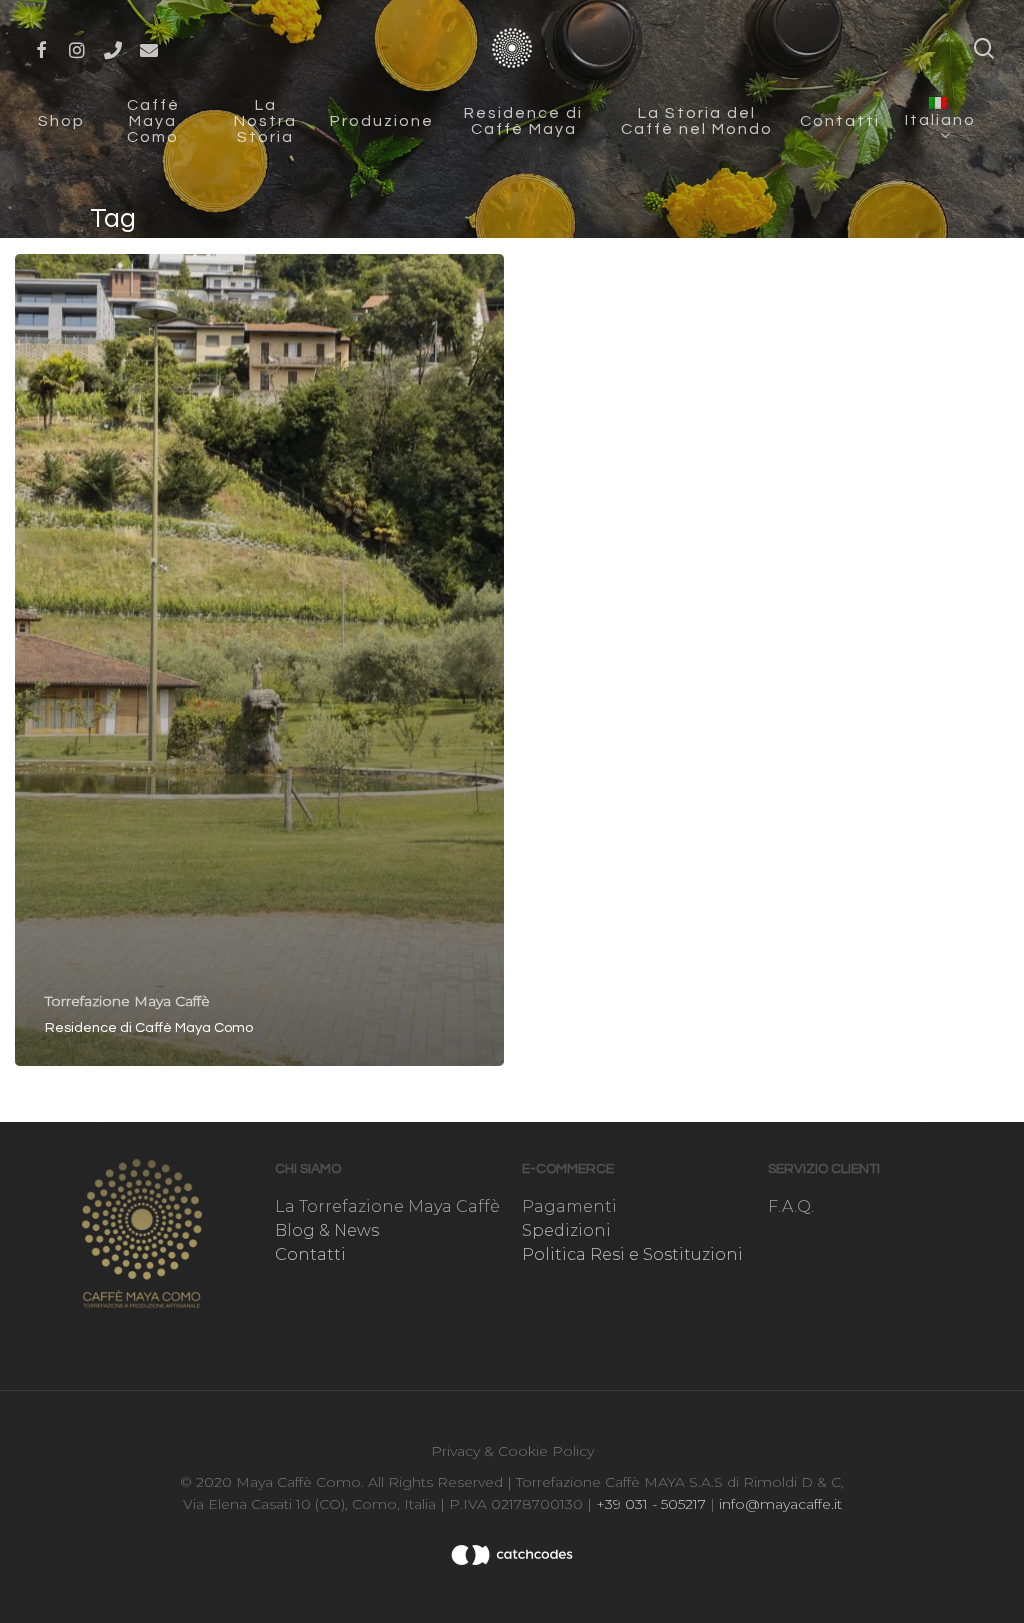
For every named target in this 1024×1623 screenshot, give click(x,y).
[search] (984, 48)
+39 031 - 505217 (651, 1504)
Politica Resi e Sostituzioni (632, 1254)
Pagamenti (569, 1206)
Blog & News (327, 1230)
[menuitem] (943, 120)
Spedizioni (566, 1230)
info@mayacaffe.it (778, 1504)
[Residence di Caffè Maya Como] (259, 660)
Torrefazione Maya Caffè (127, 1001)
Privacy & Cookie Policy (512, 1451)
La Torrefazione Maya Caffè (387, 1206)
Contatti (310, 1254)
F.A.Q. (791, 1206)
